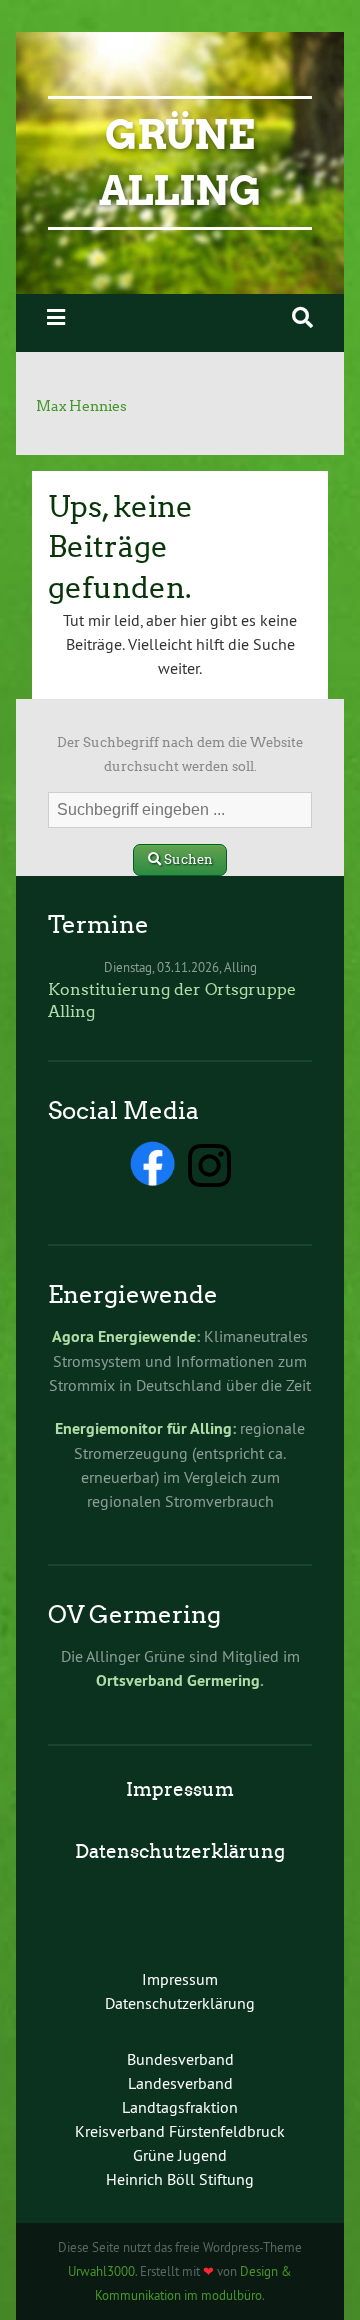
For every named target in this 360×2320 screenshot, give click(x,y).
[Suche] (302, 317)
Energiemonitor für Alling (143, 1428)
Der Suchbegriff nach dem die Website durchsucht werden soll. (180, 754)
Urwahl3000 (101, 2271)
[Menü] (56, 317)
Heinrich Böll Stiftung (180, 2179)
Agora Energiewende (124, 1336)
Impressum (180, 1789)
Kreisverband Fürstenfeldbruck (180, 2131)
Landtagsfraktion (180, 2107)
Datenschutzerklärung (180, 1851)
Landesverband (180, 2083)
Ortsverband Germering (178, 1680)
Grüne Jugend (180, 2155)
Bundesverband (180, 2059)
